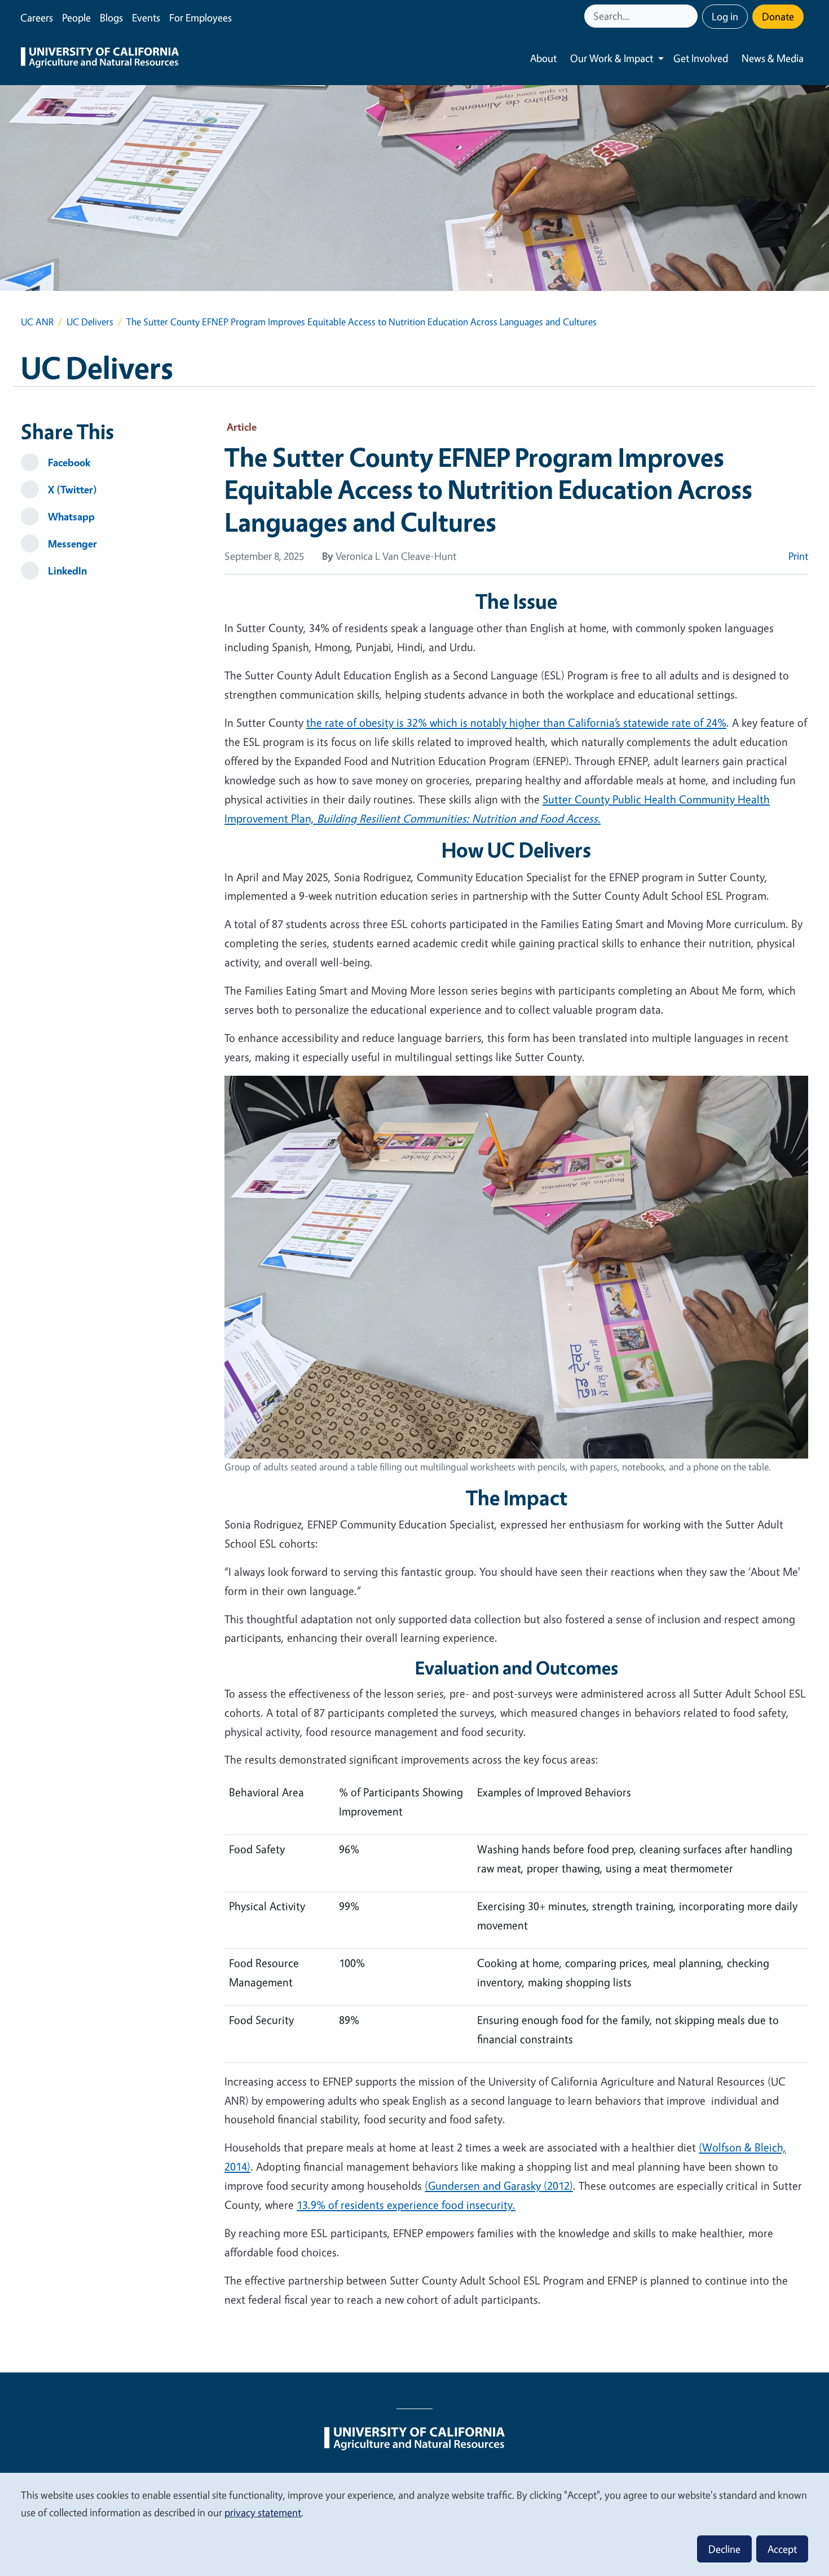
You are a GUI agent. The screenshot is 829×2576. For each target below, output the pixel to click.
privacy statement (263, 2512)
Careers (37, 17)
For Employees (200, 17)
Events (146, 17)
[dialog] (414, 2524)
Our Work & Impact (612, 58)
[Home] (100, 59)
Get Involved (701, 58)
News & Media (773, 58)
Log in (725, 16)
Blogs (111, 17)
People (76, 17)
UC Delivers (90, 322)
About (543, 58)
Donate (778, 16)
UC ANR (37, 322)
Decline (724, 2549)
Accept (782, 2549)
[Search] (690, 16)
